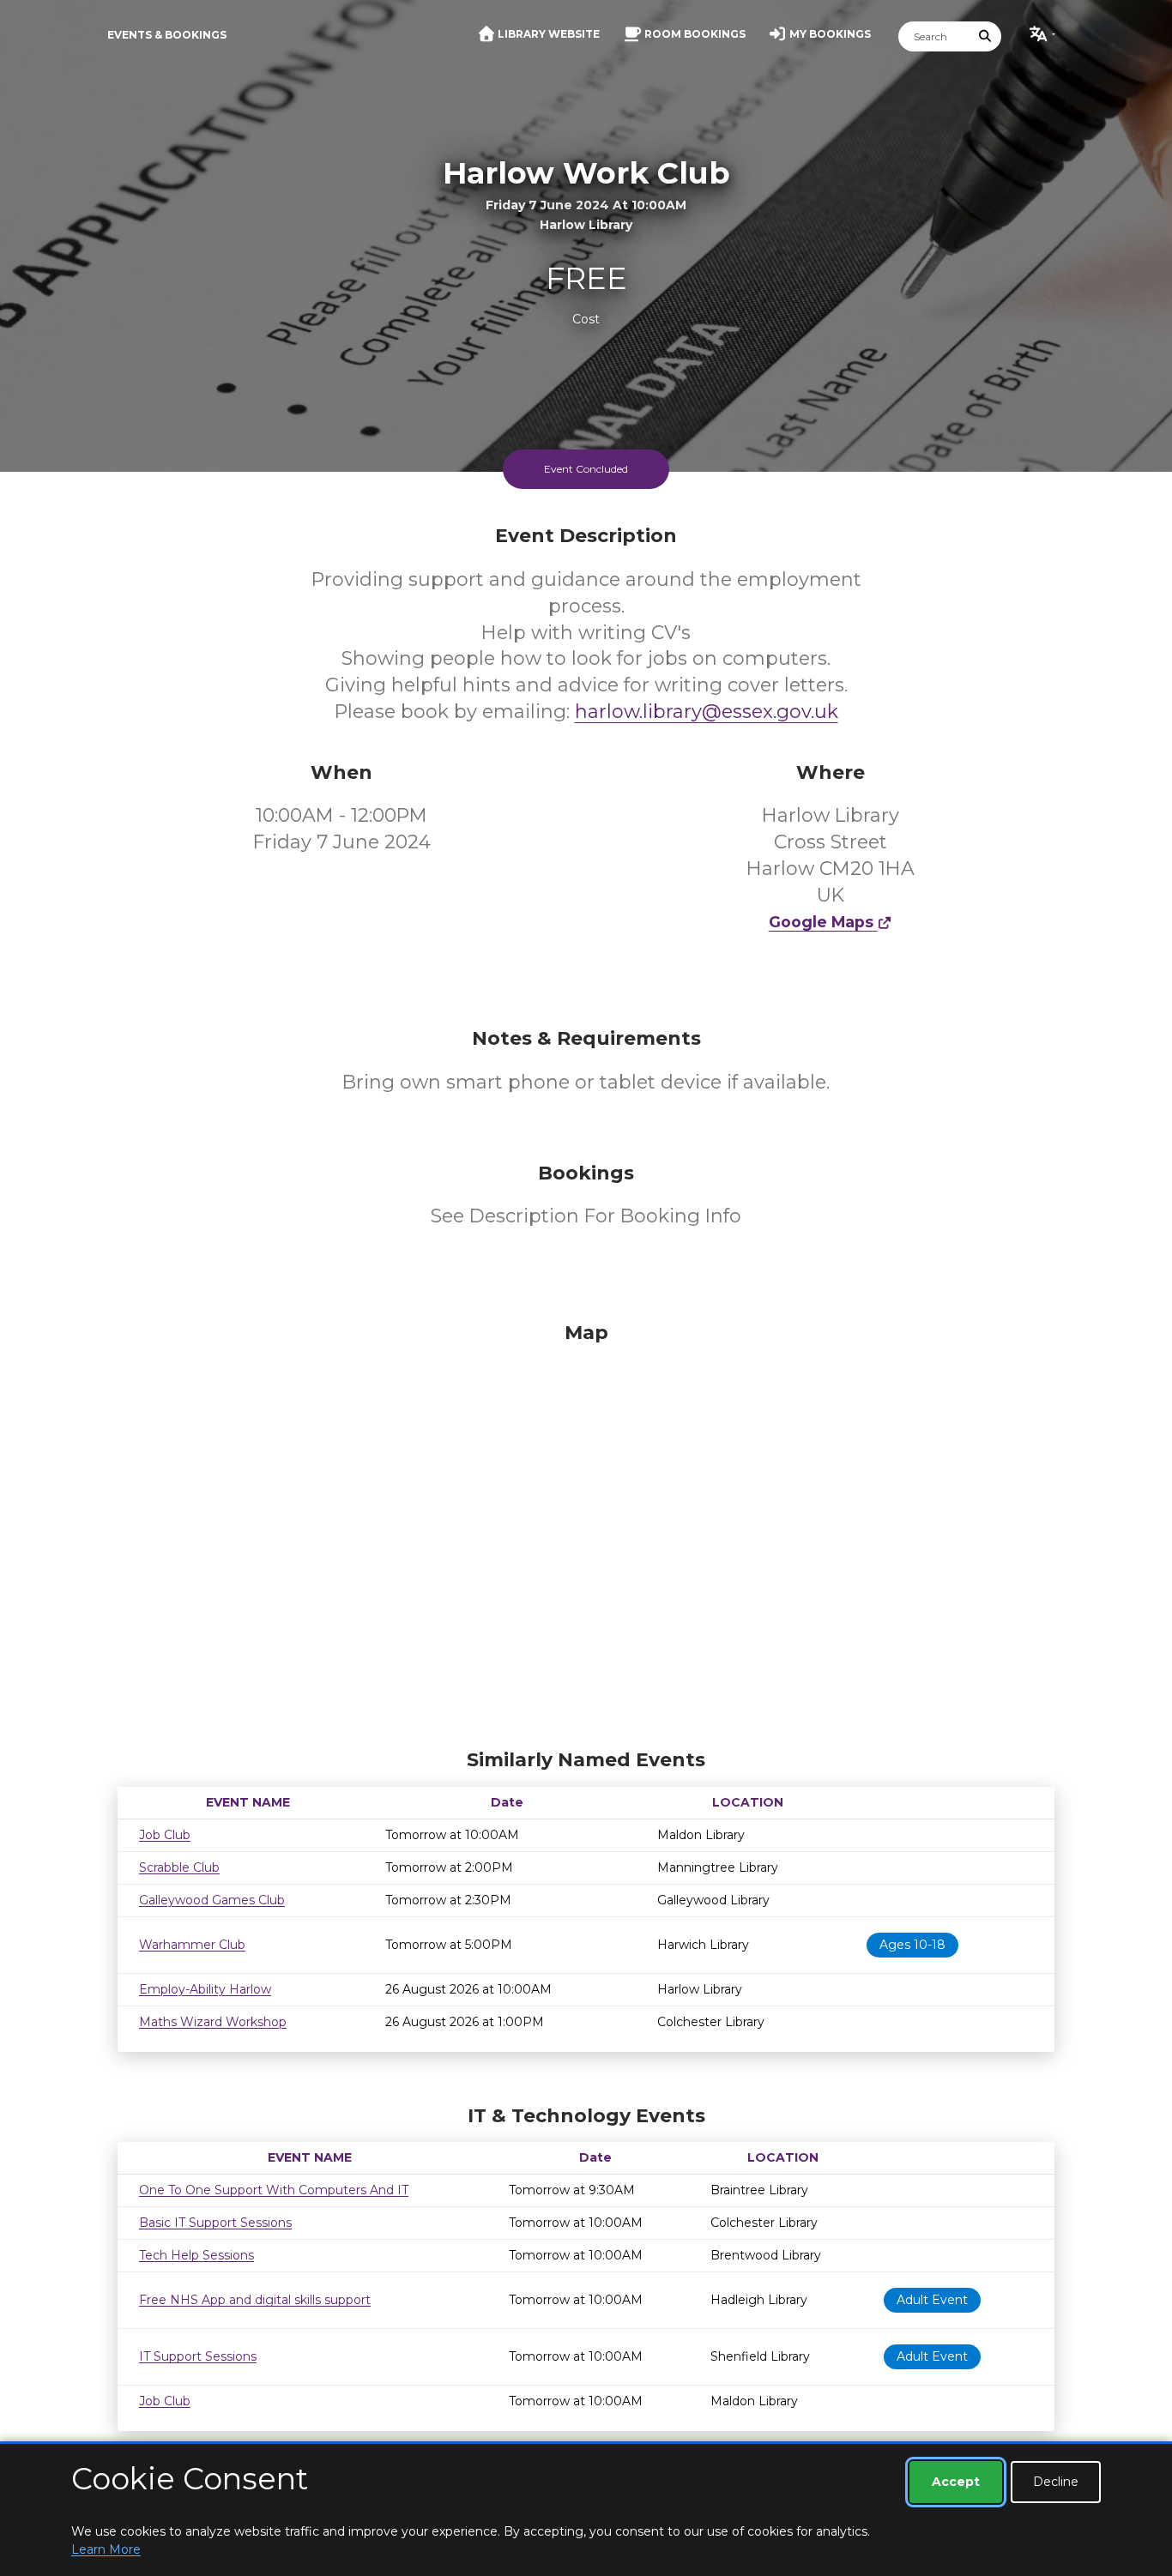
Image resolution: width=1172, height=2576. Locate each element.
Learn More (106, 2549)
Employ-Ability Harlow (205, 1989)
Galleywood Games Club (212, 1900)
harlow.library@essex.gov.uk (707, 712)
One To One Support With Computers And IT (274, 2190)
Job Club (165, 1835)
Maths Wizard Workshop (213, 2022)
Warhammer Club (192, 1945)
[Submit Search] (986, 36)
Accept (956, 2482)
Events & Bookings (167, 35)
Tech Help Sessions (196, 2255)
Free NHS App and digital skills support (255, 2300)
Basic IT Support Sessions (215, 2223)
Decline (1056, 2482)
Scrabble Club (179, 1867)
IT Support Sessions (198, 2356)
